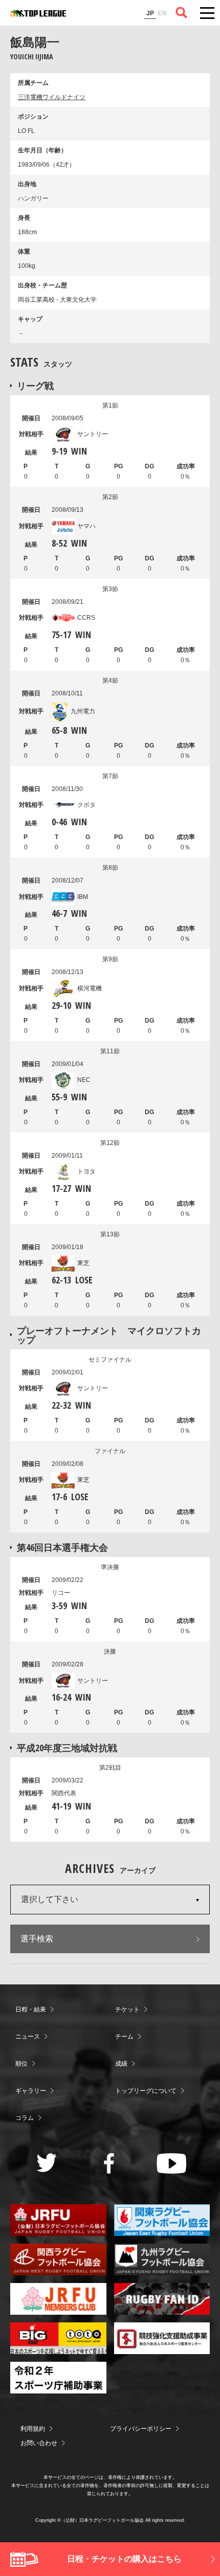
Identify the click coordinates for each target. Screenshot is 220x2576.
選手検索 (37, 1939)
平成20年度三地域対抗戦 (67, 1748)
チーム (124, 2037)
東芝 (83, 1263)
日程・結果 (31, 2009)
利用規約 (33, 2429)
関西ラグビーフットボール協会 (58, 2259)
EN (162, 13)
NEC (84, 1080)
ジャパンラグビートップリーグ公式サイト (38, 13)
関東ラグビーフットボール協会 (162, 2220)
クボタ (86, 805)
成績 (121, 2064)
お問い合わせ (39, 2443)
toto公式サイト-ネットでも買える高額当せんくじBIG (58, 2338)
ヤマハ (86, 526)
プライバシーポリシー (141, 2429)
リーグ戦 (35, 386)
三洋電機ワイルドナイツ (52, 97)
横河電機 (90, 988)
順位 (21, 2064)
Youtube (172, 2163)
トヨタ (86, 1171)
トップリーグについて (146, 2091)
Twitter (47, 2163)
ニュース (28, 2037)
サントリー (93, 434)
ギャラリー (31, 2091)
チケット (127, 2009)
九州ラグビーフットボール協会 (162, 2259)
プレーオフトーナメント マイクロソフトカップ (109, 1335)
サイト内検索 (182, 13)
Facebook (109, 2163)
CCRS (86, 618)
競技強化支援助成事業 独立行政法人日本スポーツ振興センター (162, 2338)
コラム (25, 2118)
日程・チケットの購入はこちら (124, 2559)
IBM (83, 897)
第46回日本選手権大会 (62, 1547)
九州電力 (83, 711)
